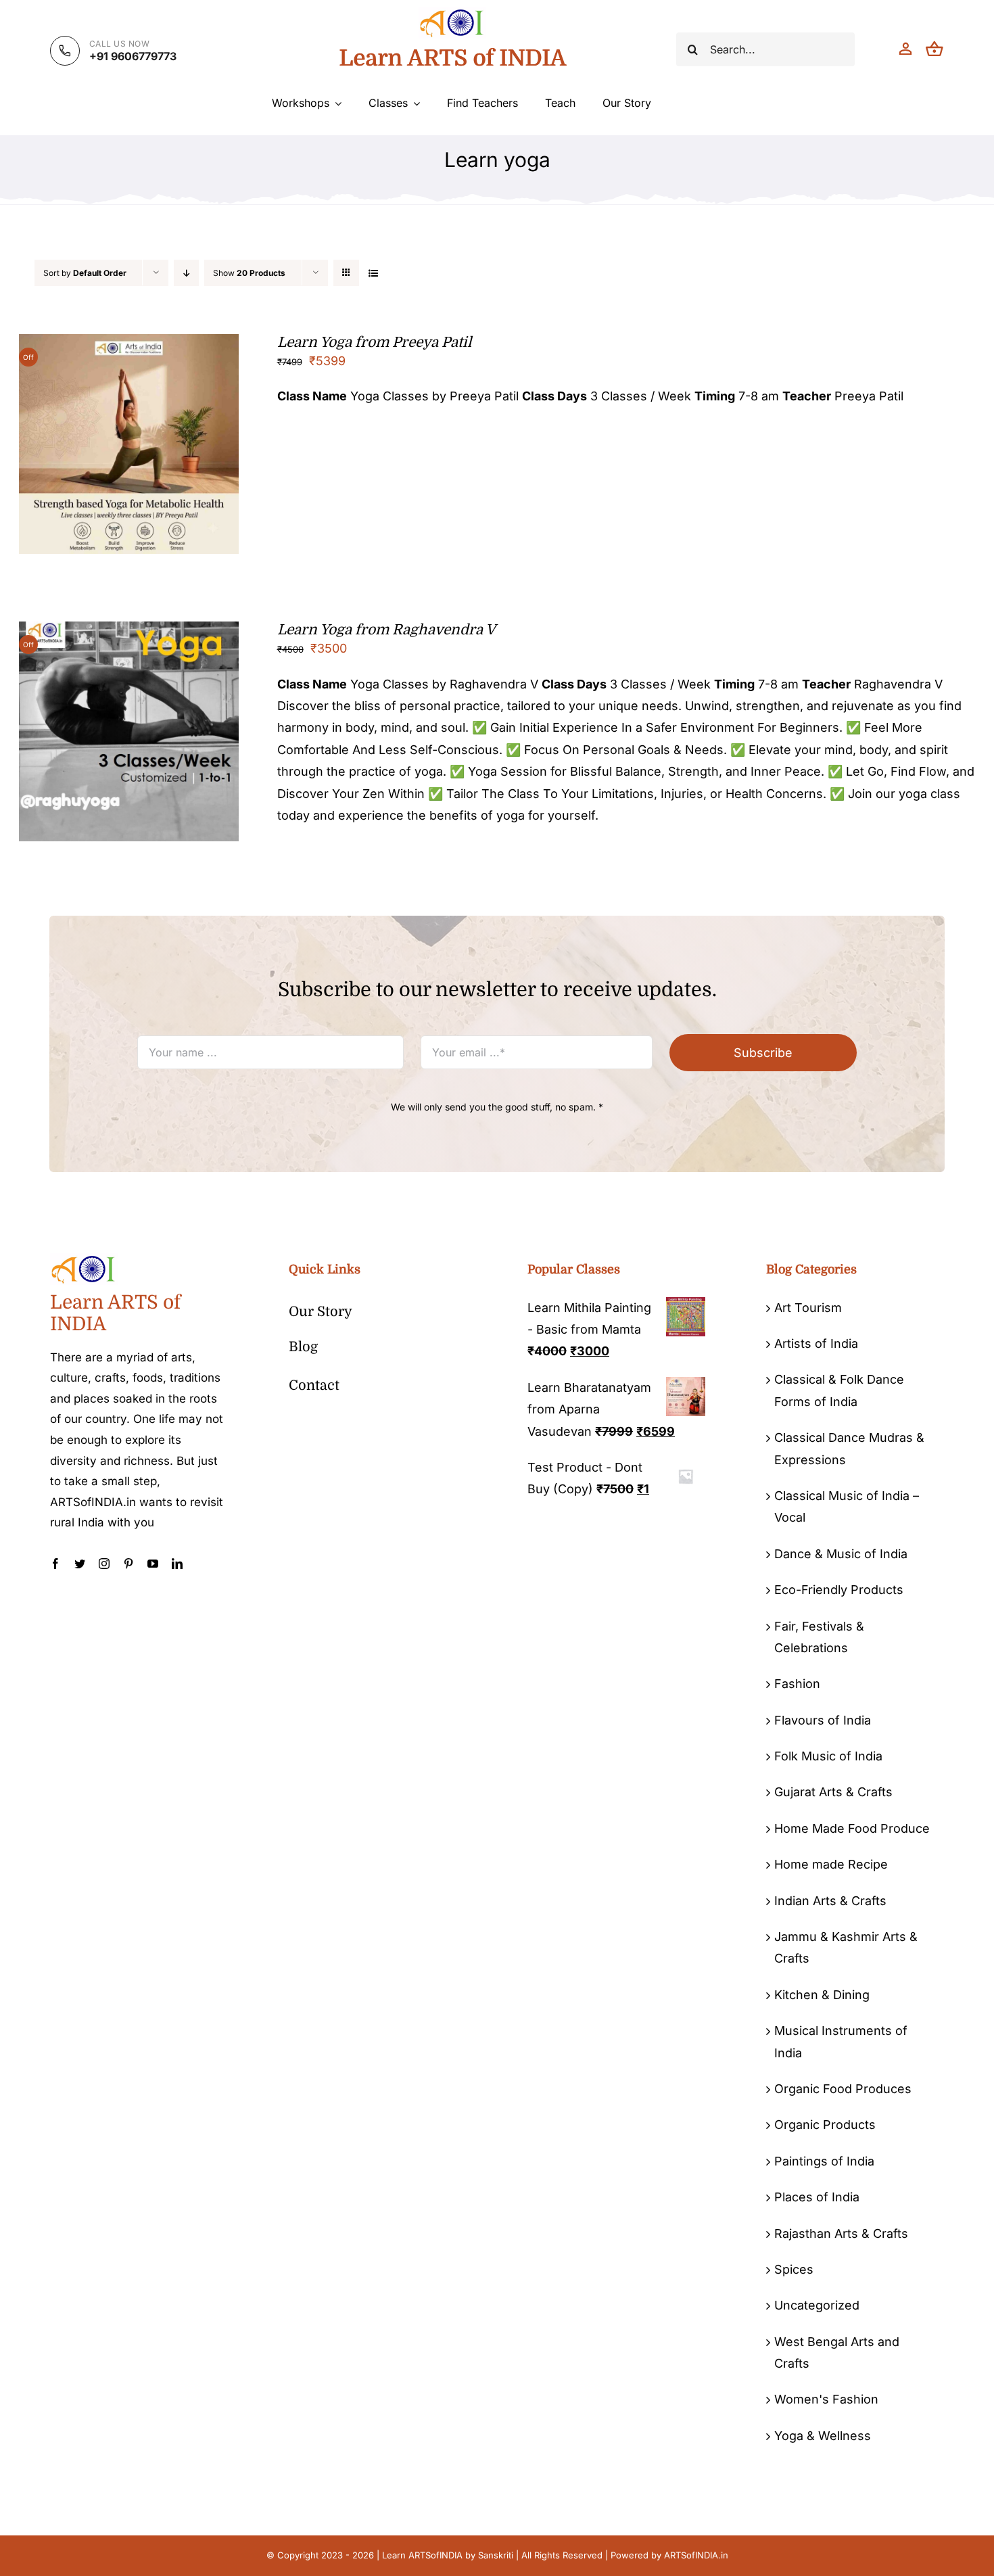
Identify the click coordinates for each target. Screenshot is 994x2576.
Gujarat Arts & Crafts (833, 1792)
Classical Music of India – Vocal (847, 1506)
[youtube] (153, 1564)
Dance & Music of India (841, 1554)
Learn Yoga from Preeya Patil (374, 342)
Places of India (817, 2197)
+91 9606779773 (133, 56)
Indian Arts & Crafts (830, 1901)
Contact (314, 1385)
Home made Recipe (831, 1864)
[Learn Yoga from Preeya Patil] (129, 345)
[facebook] (55, 1564)
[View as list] (373, 273)
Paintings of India (824, 2161)
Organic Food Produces (843, 2089)
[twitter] (80, 1564)
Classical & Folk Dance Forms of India (839, 1390)
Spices (794, 2269)
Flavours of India (823, 1720)
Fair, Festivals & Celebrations (819, 1637)
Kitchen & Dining (822, 1995)
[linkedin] (177, 1564)
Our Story (321, 1312)
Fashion (797, 1684)
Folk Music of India (828, 1756)
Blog (303, 1347)
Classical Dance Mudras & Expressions (849, 1448)
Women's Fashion (826, 2399)
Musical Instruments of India (841, 2041)
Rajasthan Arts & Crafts (841, 2233)
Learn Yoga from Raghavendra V (386, 630)
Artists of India (816, 1343)
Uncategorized (817, 2305)
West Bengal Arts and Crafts (837, 2352)
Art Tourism (808, 1308)
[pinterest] (128, 1564)
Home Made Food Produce (852, 1828)
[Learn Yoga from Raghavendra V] (129, 632)
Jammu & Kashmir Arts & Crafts (846, 1947)
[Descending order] (186, 273)
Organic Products (825, 2125)
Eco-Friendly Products (839, 1590)
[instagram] (104, 1564)
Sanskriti (496, 2555)
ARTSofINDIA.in (696, 2555)
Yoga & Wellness (823, 2436)
